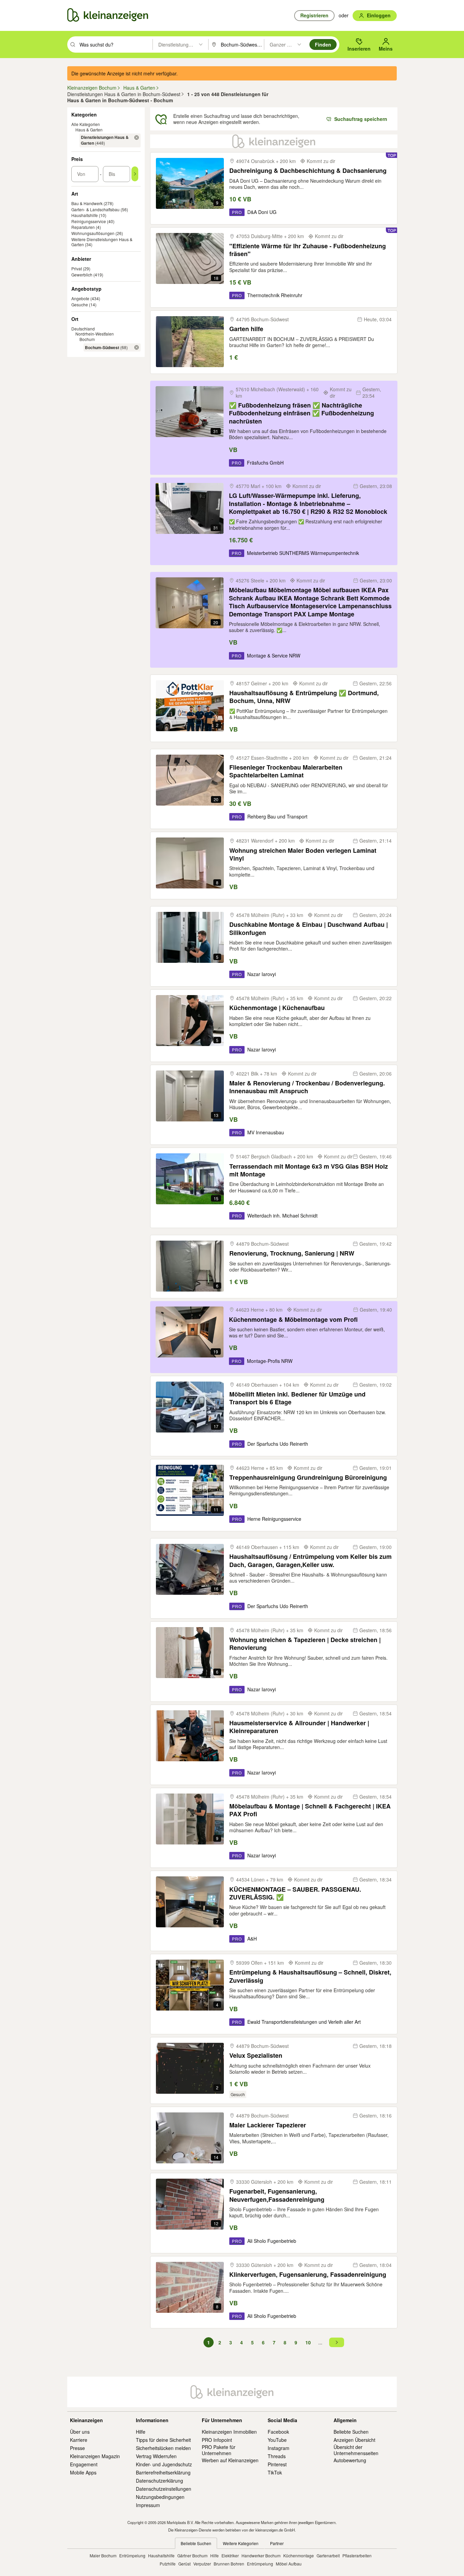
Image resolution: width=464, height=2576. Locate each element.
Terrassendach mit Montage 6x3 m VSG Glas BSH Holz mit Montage (309, 1170)
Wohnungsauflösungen (93, 233)
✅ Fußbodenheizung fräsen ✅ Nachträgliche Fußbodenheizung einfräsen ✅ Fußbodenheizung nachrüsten (301, 413)
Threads (277, 2456)
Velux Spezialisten (256, 2056)
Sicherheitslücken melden (163, 2448)
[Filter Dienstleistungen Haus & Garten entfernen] (137, 138)
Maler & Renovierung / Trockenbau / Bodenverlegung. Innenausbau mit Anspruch (307, 1087)
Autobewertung (350, 2460)
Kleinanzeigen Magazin (95, 2456)
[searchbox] (115, 44)
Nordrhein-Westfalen (95, 334)
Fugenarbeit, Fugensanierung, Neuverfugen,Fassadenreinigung (277, 2195)
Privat (77, 268)
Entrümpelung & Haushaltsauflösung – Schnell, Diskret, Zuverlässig (310, 1976)
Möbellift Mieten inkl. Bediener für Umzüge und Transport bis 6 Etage (297, 1398)
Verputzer (202, 2564)
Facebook (278, 2432)
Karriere (79, 2440)
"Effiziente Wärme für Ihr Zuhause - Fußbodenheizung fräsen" (308, 250)
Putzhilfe (168, 2564)
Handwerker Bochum (261, 2555)
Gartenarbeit (328, 2555)
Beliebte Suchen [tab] (196, 2543)
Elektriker (230, 2555)
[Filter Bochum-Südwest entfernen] (137, 347)
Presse (77, 2448)
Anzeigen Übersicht (354, 2440)
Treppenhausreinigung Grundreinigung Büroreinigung (308, 1478)
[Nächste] (337, 2342)
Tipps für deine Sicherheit (163, 2440)
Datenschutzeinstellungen (164, 2489)
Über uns (80, 2432)
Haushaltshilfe (85, 215)
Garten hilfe (246, 329)
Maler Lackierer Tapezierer (268, 2125)
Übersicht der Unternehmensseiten (356, 2450)
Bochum (87, 339)
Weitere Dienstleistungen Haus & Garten (102, 242)
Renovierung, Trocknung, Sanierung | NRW (292, 1253)
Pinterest (277, 2464)
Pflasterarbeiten (357, 2555)
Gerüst (184, 2564)
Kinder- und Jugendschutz (164, 2464)
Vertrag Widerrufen (156, 2456)
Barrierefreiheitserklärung (163, 2472)
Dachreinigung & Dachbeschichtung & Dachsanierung (308, 171)
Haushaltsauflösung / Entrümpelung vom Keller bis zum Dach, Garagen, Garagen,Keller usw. (310, 1561)
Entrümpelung (132, 2555)
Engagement (84, 2464)
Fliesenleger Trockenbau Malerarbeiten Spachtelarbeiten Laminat (286, 771)
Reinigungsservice (89, 221)
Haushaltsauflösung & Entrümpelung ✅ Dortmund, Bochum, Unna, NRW (304, 697)
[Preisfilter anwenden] (135, 174)
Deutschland (83, 329)
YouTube (277, 2440)
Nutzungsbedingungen (160, 2497)
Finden (323, 44)
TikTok (275, 2472)
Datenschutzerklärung (159, 2481)
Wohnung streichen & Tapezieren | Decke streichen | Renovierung (305, 1644)
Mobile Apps (83, 2472)
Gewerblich (82, 275)
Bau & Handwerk (87, 203)
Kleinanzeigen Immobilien (229, 2432)
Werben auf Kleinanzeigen (230, 2460)
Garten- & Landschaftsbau (95, 209)
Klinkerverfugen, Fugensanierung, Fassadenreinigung (308, 2275)
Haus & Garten (89, 130)
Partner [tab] (277, 2543)
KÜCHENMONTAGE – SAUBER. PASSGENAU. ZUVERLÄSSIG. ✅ (295, 1894)
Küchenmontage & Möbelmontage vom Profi (293, 1320)
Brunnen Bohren (229, 2564)
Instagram (279, 2448)
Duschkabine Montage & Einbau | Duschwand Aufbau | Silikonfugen (309, 929)
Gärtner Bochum (192, 2555)
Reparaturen (83, 227)
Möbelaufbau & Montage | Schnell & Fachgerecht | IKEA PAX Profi (310, 1810)
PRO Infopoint (217, 2440)
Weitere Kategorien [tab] (241, 2543)
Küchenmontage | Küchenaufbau (277, 1008)
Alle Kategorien (86, 124)
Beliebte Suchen (351, 2432)
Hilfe (141, 2432)
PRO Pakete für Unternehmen (219, 2450)
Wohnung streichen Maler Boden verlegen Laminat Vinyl (303, 855)
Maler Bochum (103, 2555)
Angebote (80, 298)
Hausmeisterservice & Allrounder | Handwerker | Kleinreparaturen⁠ (299, 1727)
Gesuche (80, 304)
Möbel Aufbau (289, 2564)
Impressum (148, 2505)
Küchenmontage (299, 2555)
